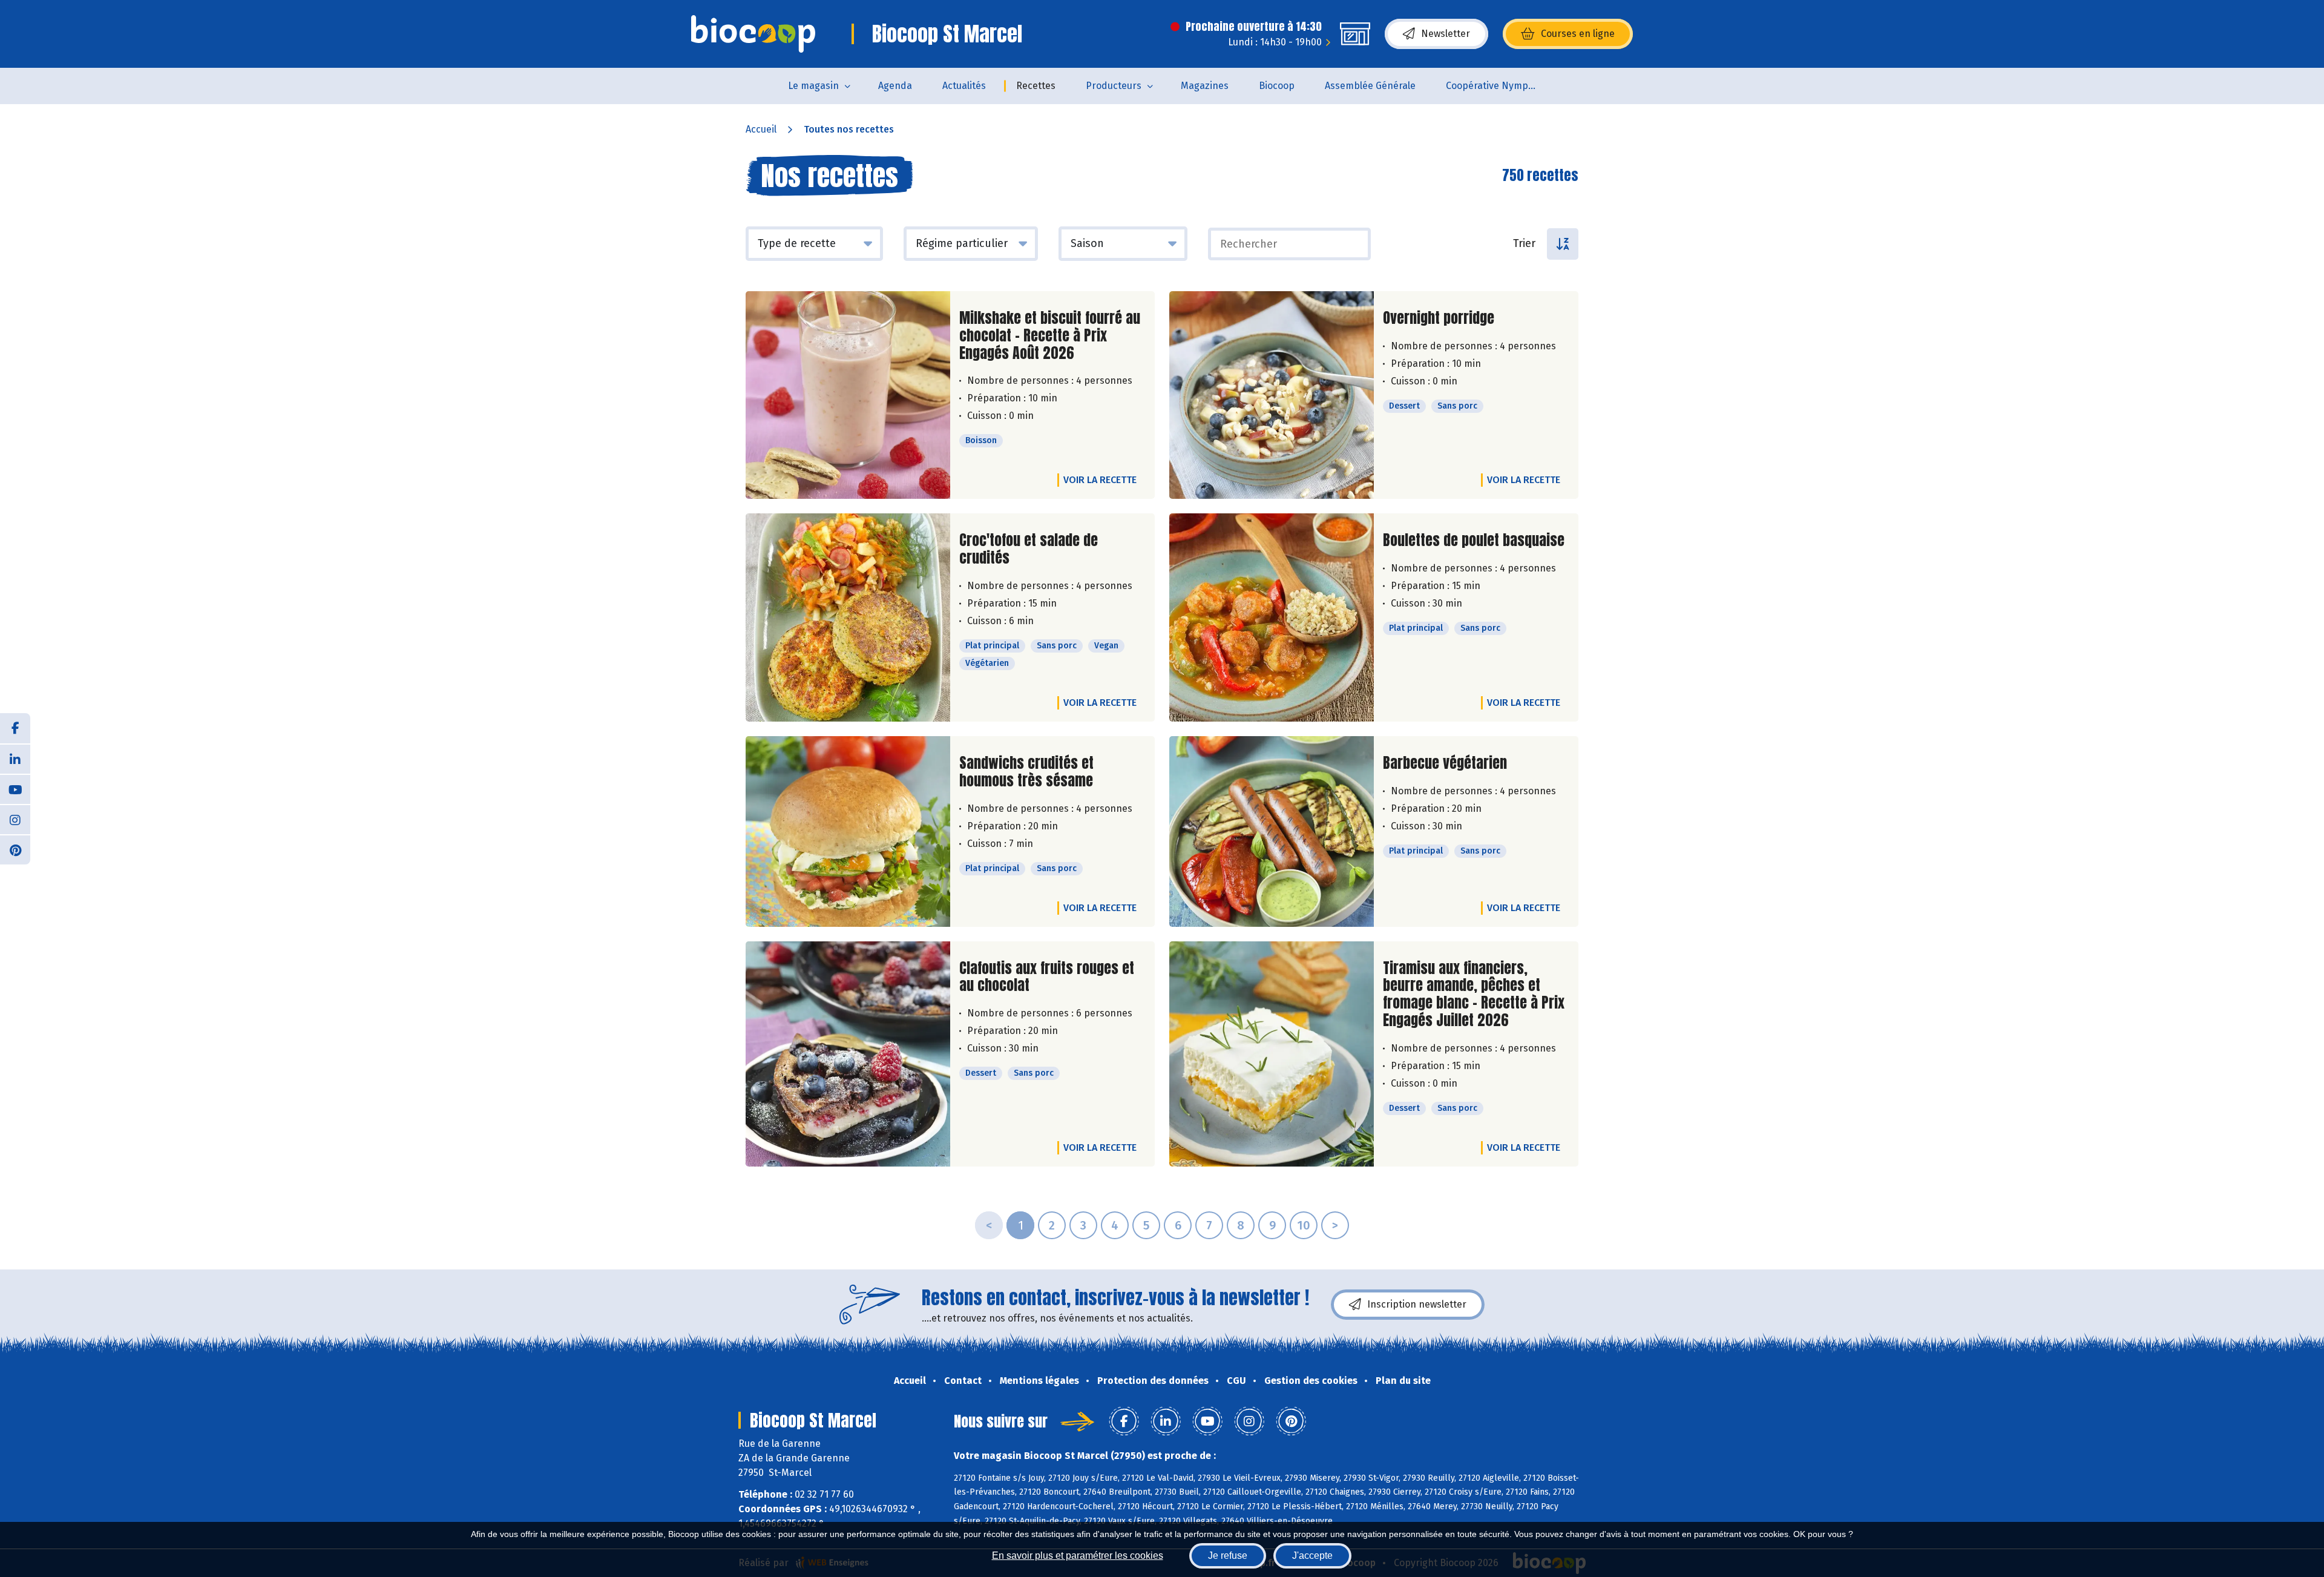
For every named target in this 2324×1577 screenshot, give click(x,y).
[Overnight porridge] (1272, 395)
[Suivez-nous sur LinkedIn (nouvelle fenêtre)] (15, 759)
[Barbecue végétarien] (1272, 831)
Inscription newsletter (1417, 1304)
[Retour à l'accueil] (753, 34)
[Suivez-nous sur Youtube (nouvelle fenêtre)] (15, 789)
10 (1304, 1225)
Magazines (1205, 86)
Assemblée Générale (1370, 86)
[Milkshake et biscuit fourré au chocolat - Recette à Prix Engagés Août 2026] (848, 395)
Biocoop (1277, 86)
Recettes (1036, 86)
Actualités (964, 86)
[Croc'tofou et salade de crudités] (848, 617)
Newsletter (1446, 34)
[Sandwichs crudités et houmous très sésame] (848, 831)
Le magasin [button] (813, 86)
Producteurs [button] (1114, 86)
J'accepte (1312, 1556)
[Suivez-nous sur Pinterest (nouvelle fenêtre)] (15, 849)
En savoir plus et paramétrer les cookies (1078, 1556)
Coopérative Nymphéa (1495, 86)
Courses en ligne (1578, 34)
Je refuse (1228, 1556)
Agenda (895, 86)
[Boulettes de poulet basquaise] (1272, 617)
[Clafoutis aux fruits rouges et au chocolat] (848, 1054)
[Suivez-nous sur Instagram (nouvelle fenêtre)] (15, 819)
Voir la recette (1100, 480)
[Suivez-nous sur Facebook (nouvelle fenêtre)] (15, 728)
